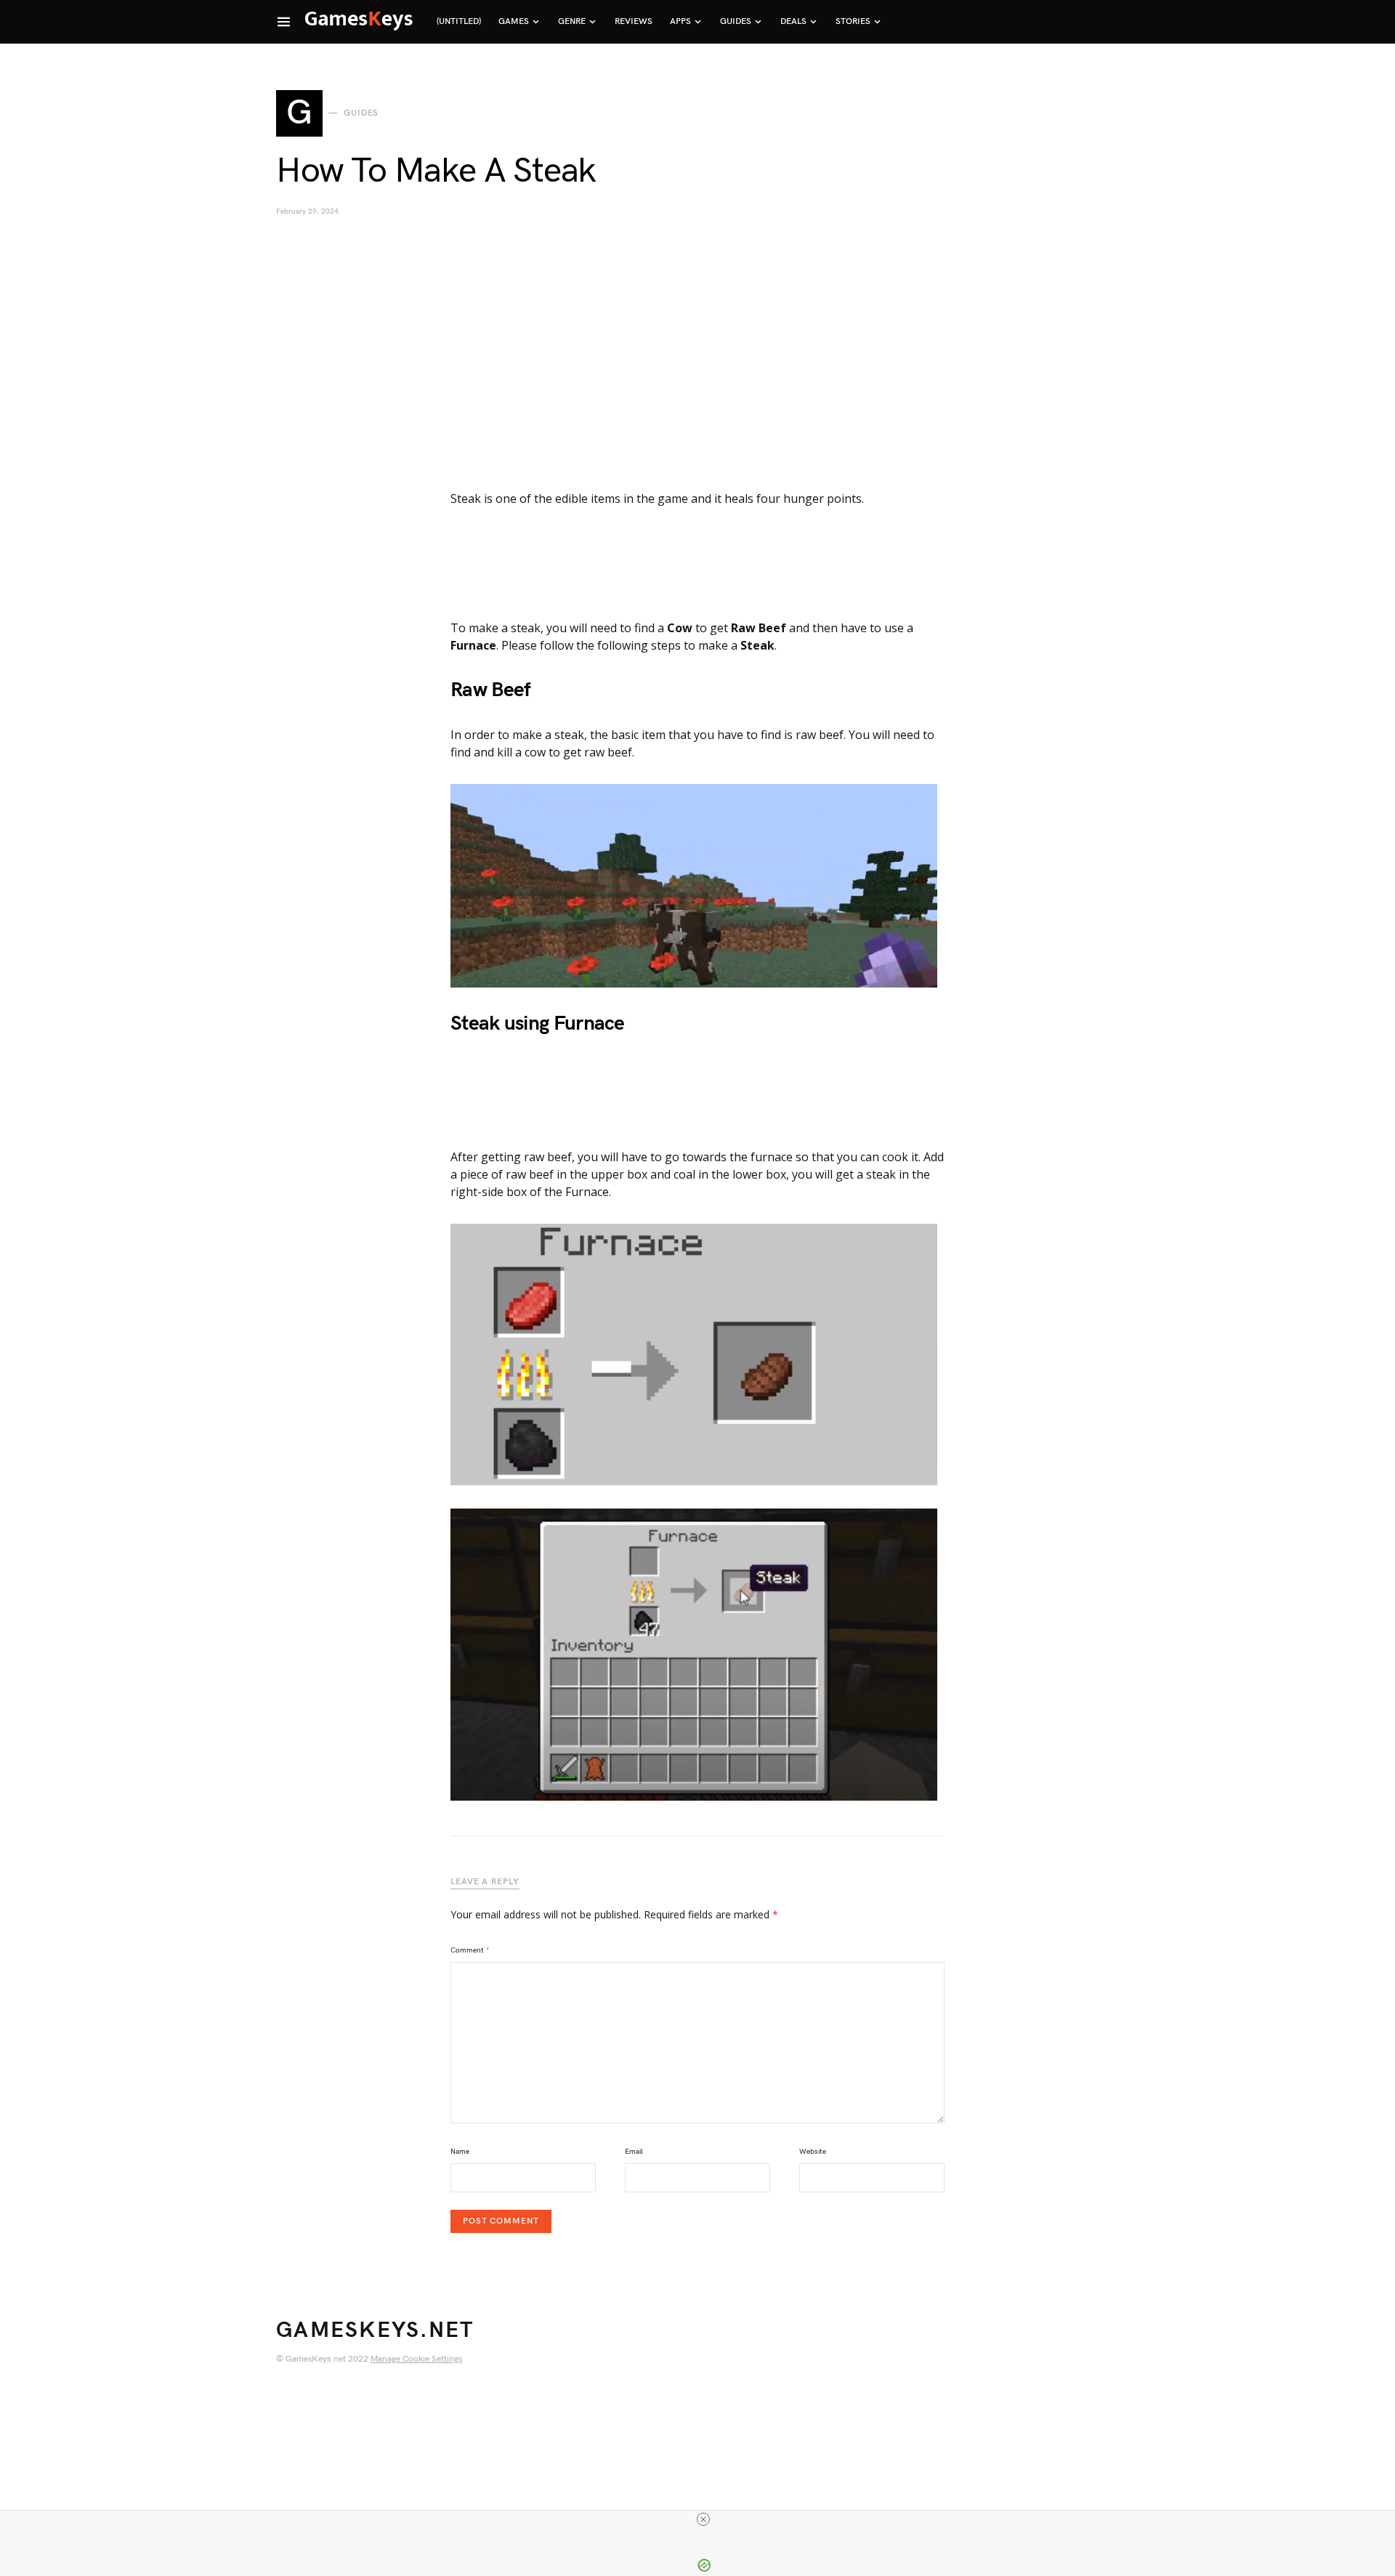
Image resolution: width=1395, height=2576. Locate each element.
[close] (703, 2519)
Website (813, 2152)
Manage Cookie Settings (416, 2359)
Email (634, 2152)
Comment (470, 1950)
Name (460, 2152)
